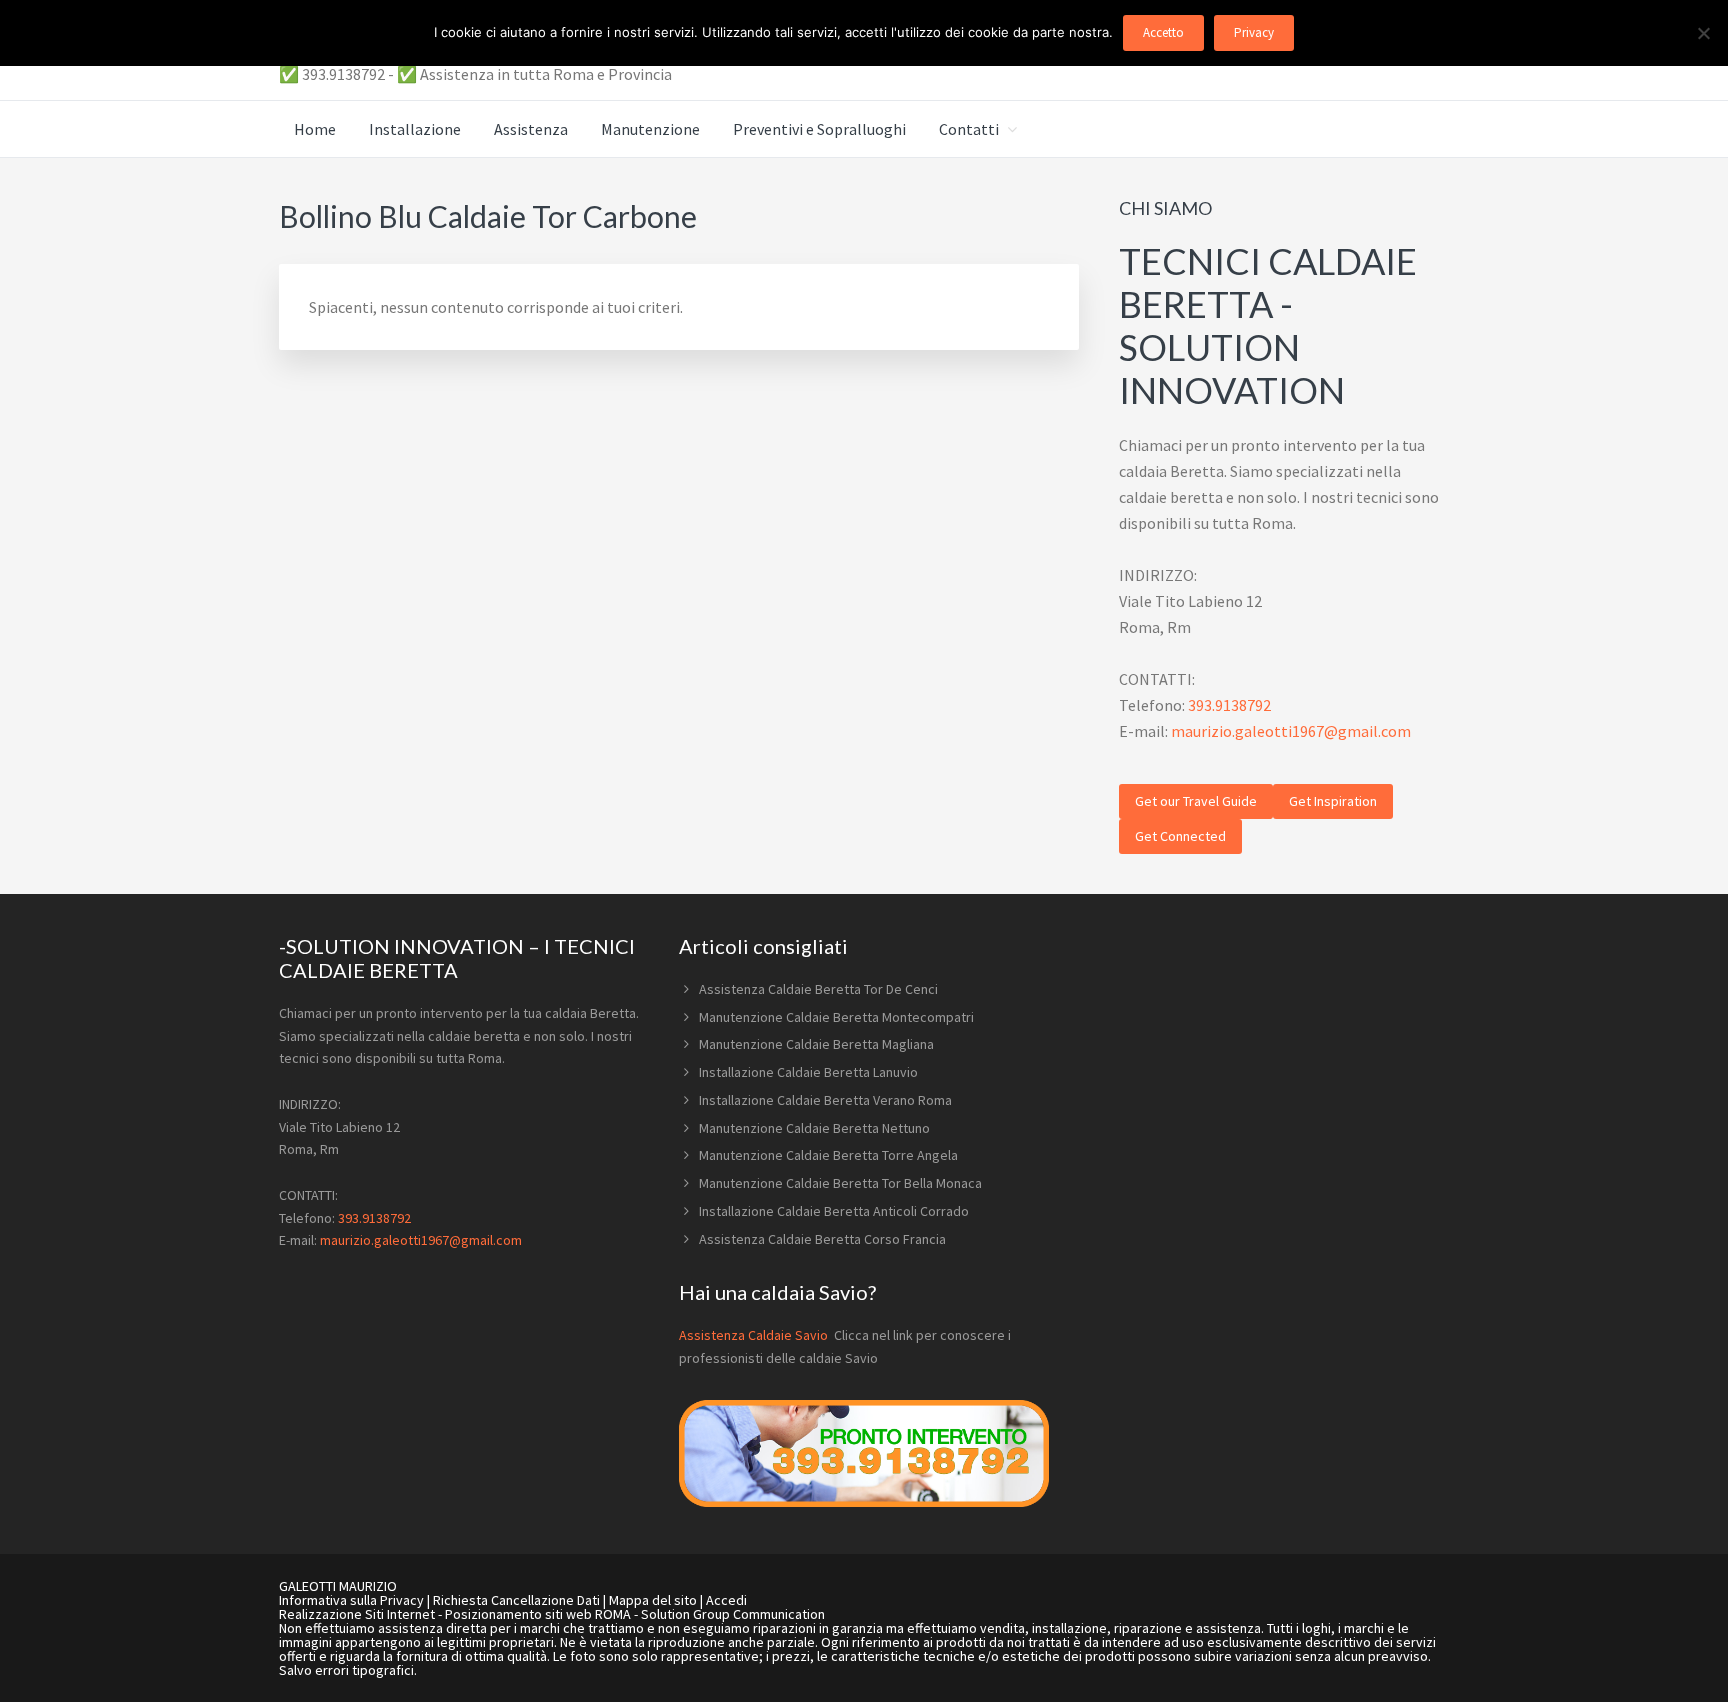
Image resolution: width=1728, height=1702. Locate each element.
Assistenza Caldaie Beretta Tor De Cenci (818, 989)
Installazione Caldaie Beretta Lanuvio (808, 1072)
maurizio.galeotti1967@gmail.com (1291, 731)
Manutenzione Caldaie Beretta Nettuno (814, 1128)
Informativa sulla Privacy (351, 1600)
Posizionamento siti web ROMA (538, 1614)
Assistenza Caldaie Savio (755, 1335)
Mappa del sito (653, 1600)
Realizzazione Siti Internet (357, 1614)
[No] (1703, 33)
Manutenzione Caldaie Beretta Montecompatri (836, 1017)
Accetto (1163, 32)
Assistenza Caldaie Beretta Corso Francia (822, 1239)
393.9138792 (1229, 705)
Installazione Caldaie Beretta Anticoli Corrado (834, 1211)
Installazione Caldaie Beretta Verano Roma (825, 1100)
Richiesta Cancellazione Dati (516, 1600)
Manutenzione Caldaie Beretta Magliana (816, 1044)
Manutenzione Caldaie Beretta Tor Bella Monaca (840, 1183)
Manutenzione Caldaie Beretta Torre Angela (828, 1155)
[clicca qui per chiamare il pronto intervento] (864, 1502)
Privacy (1254, 32)
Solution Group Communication (733, 1614)
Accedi (726, 1600)
